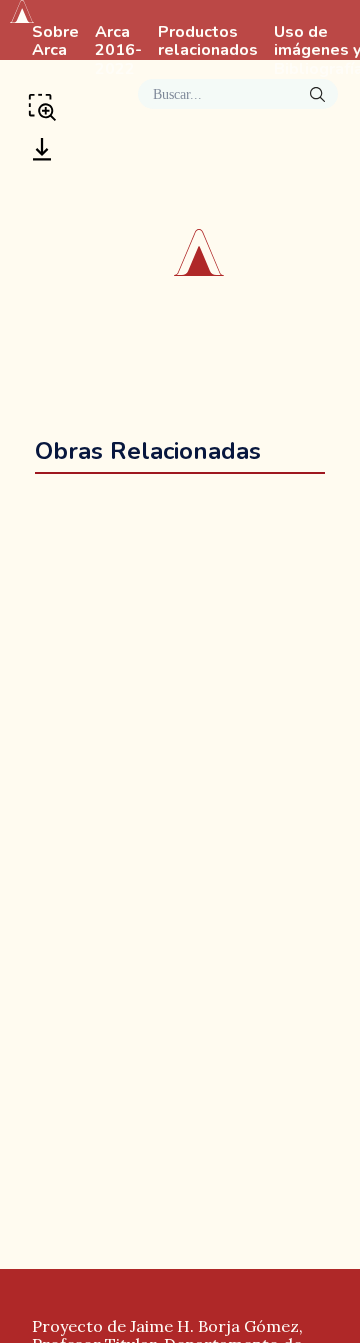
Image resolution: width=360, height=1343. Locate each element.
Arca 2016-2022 (118, 51)
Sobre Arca (55, 42)
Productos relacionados (208, 42)
